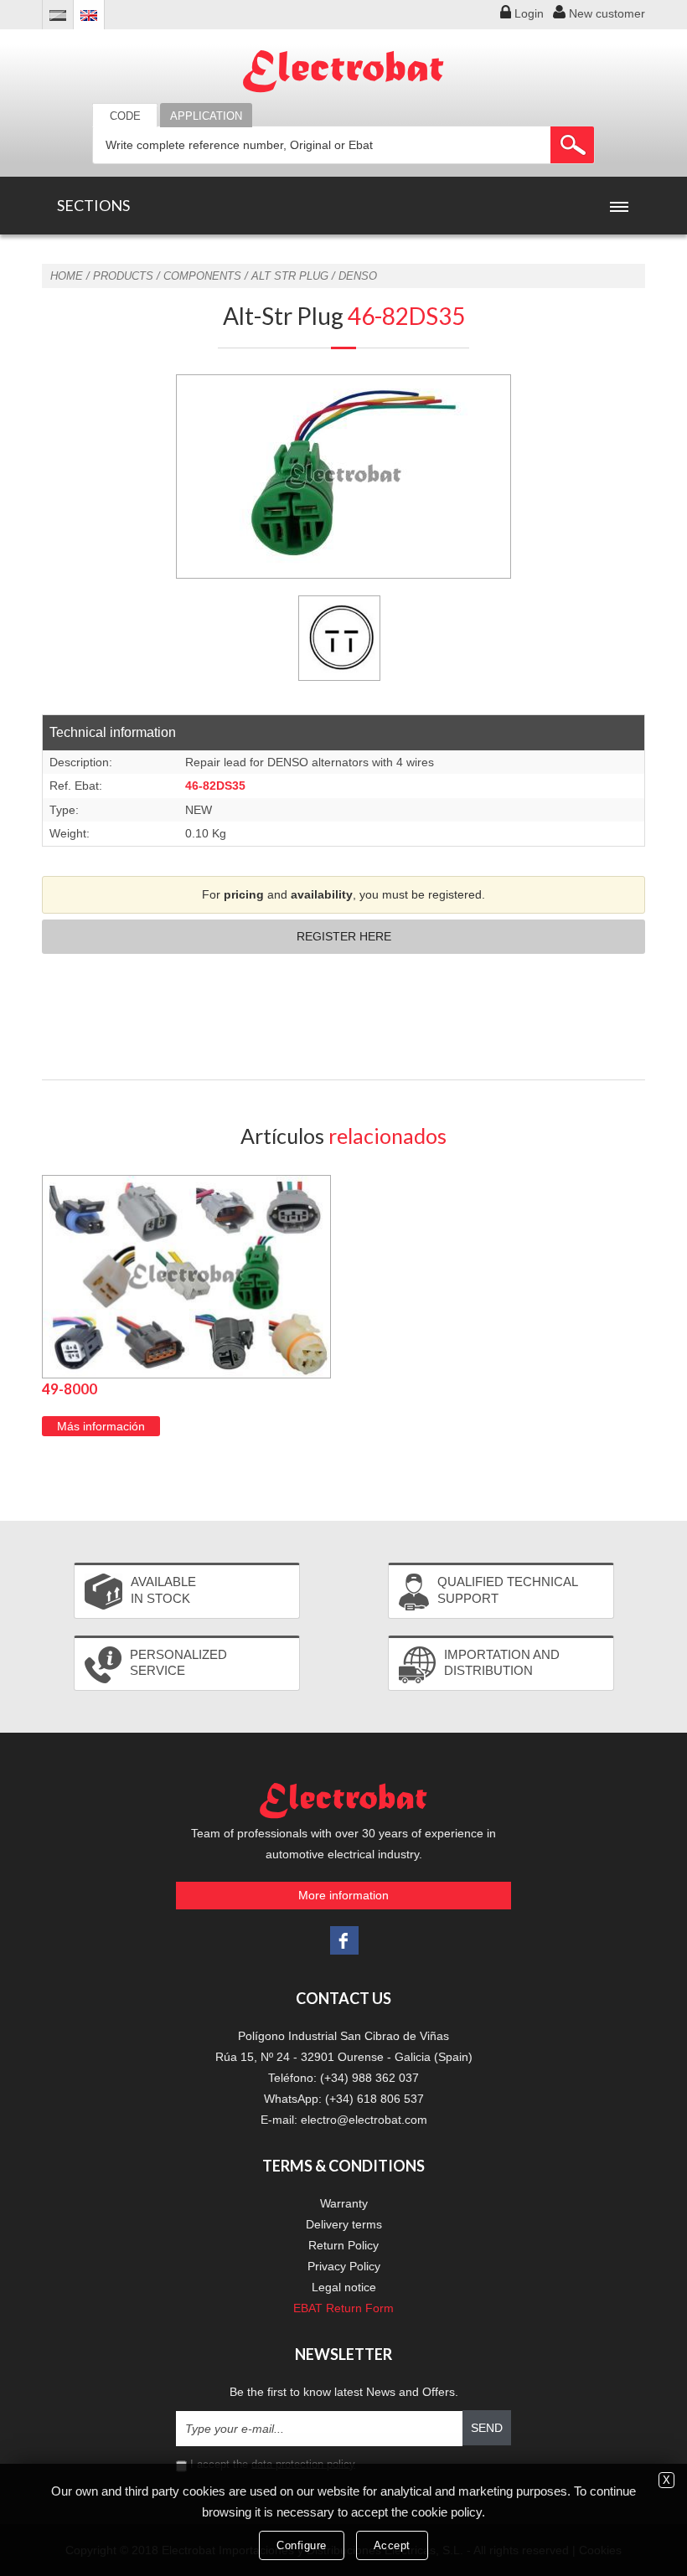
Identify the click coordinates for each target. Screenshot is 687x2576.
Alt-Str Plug (344, 316)
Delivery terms (344, 2224)
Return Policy (343, 2245)
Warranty (344, 2203)
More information (343, 1895)
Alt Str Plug (290, 276)
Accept (392, 2545)
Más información (101, 1426)
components (202, 276)
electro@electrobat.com (364, 2120)
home (67, 276)
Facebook (344, 1940)
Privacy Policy (344, 2266)
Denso (358, 276)
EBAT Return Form (343, 2308)
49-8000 (70, 1389)
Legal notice (344, 2287)
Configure (302, 2545)
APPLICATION (206, 116)
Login (529, 13)
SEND (487, 2428)
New (607, 13)
